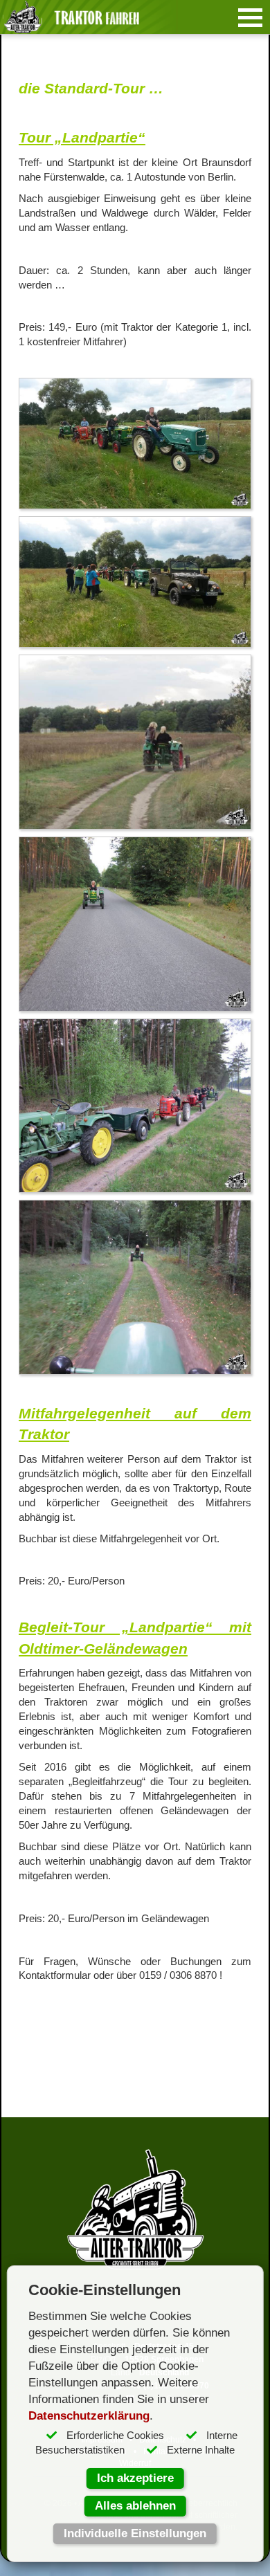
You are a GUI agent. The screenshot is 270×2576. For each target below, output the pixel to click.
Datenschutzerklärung (89, 2416)
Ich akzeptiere (135, 2478)
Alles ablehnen (135, 2506)
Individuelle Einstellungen (135, 2533)
